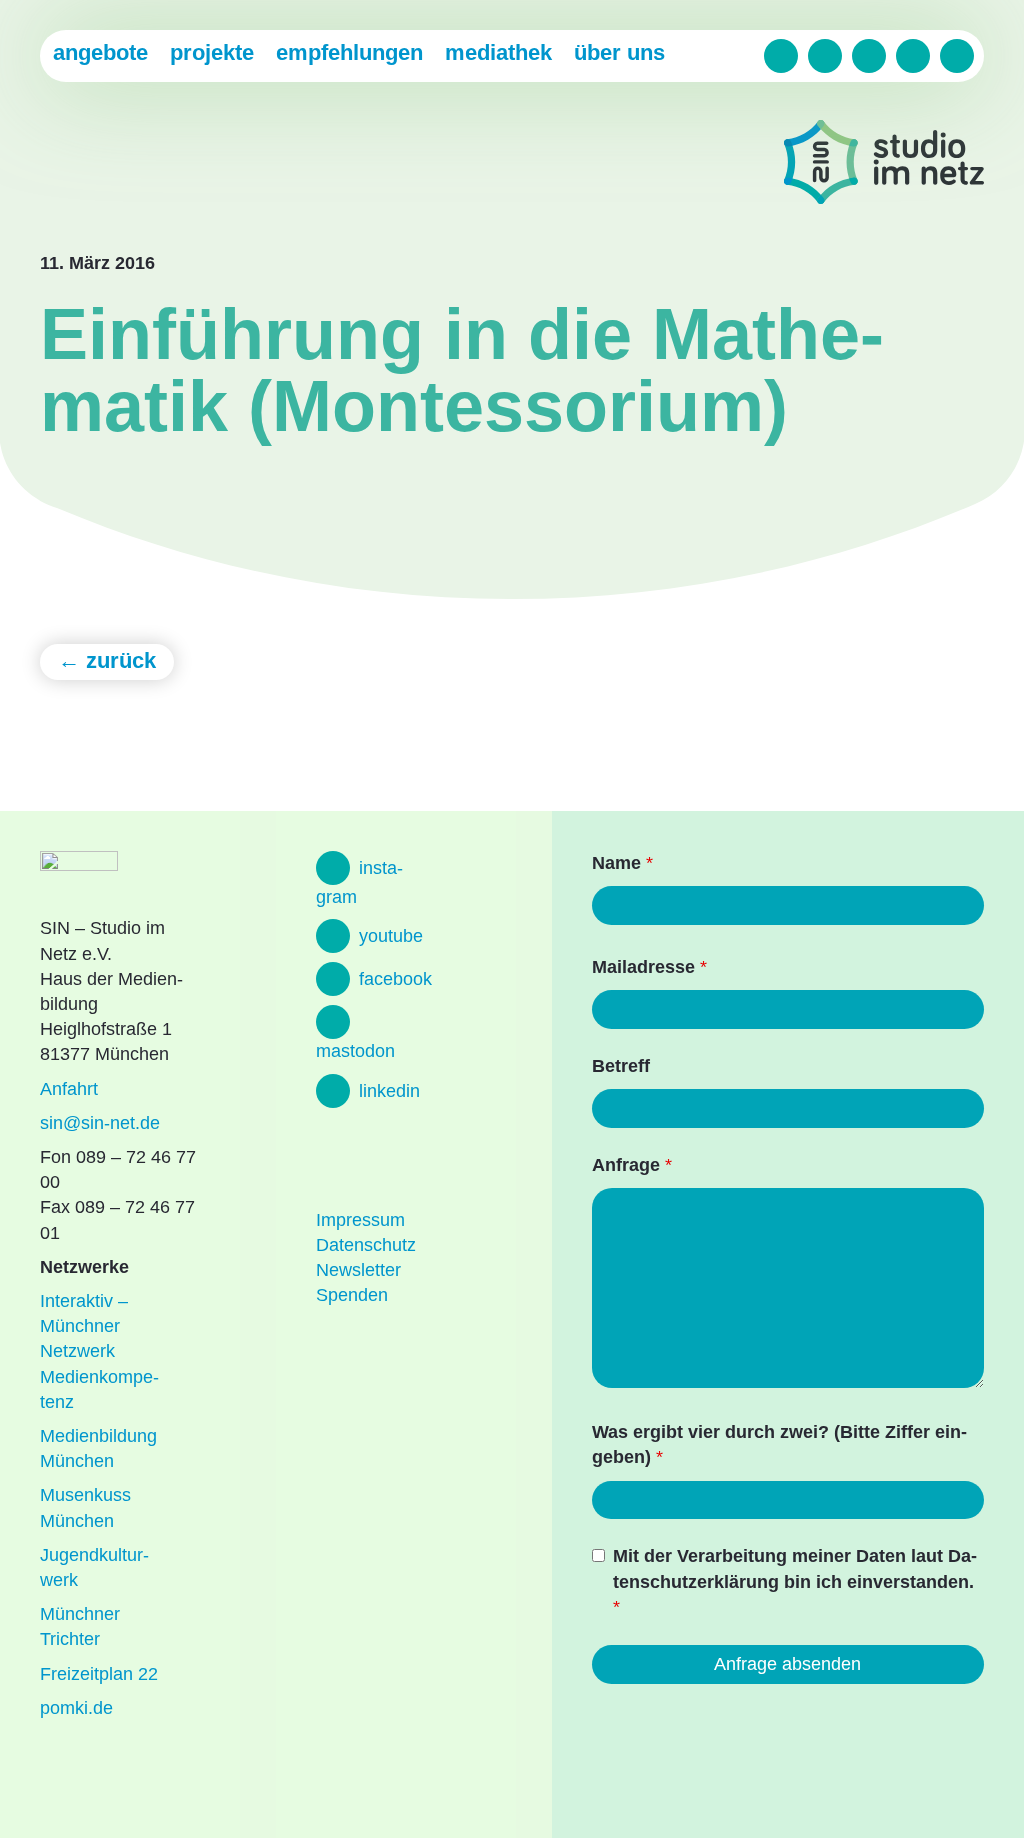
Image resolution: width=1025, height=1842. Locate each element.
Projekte (212, 52)
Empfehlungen (349, 52)
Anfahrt (69, 1089)
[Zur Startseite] (884, 165)
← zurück (107, 660)
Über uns (619, 52)
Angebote (100, 52)
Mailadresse (649, 967)
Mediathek (498, 52)
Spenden (352, 1295)
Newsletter (358, 1270)
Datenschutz (366, 1245)
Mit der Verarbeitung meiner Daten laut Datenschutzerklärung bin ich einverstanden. (795, 1581)
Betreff (621, 1066)
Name (622, 863)
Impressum (360, 1220)
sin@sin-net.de (100, 1123)
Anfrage (632, 1165)
